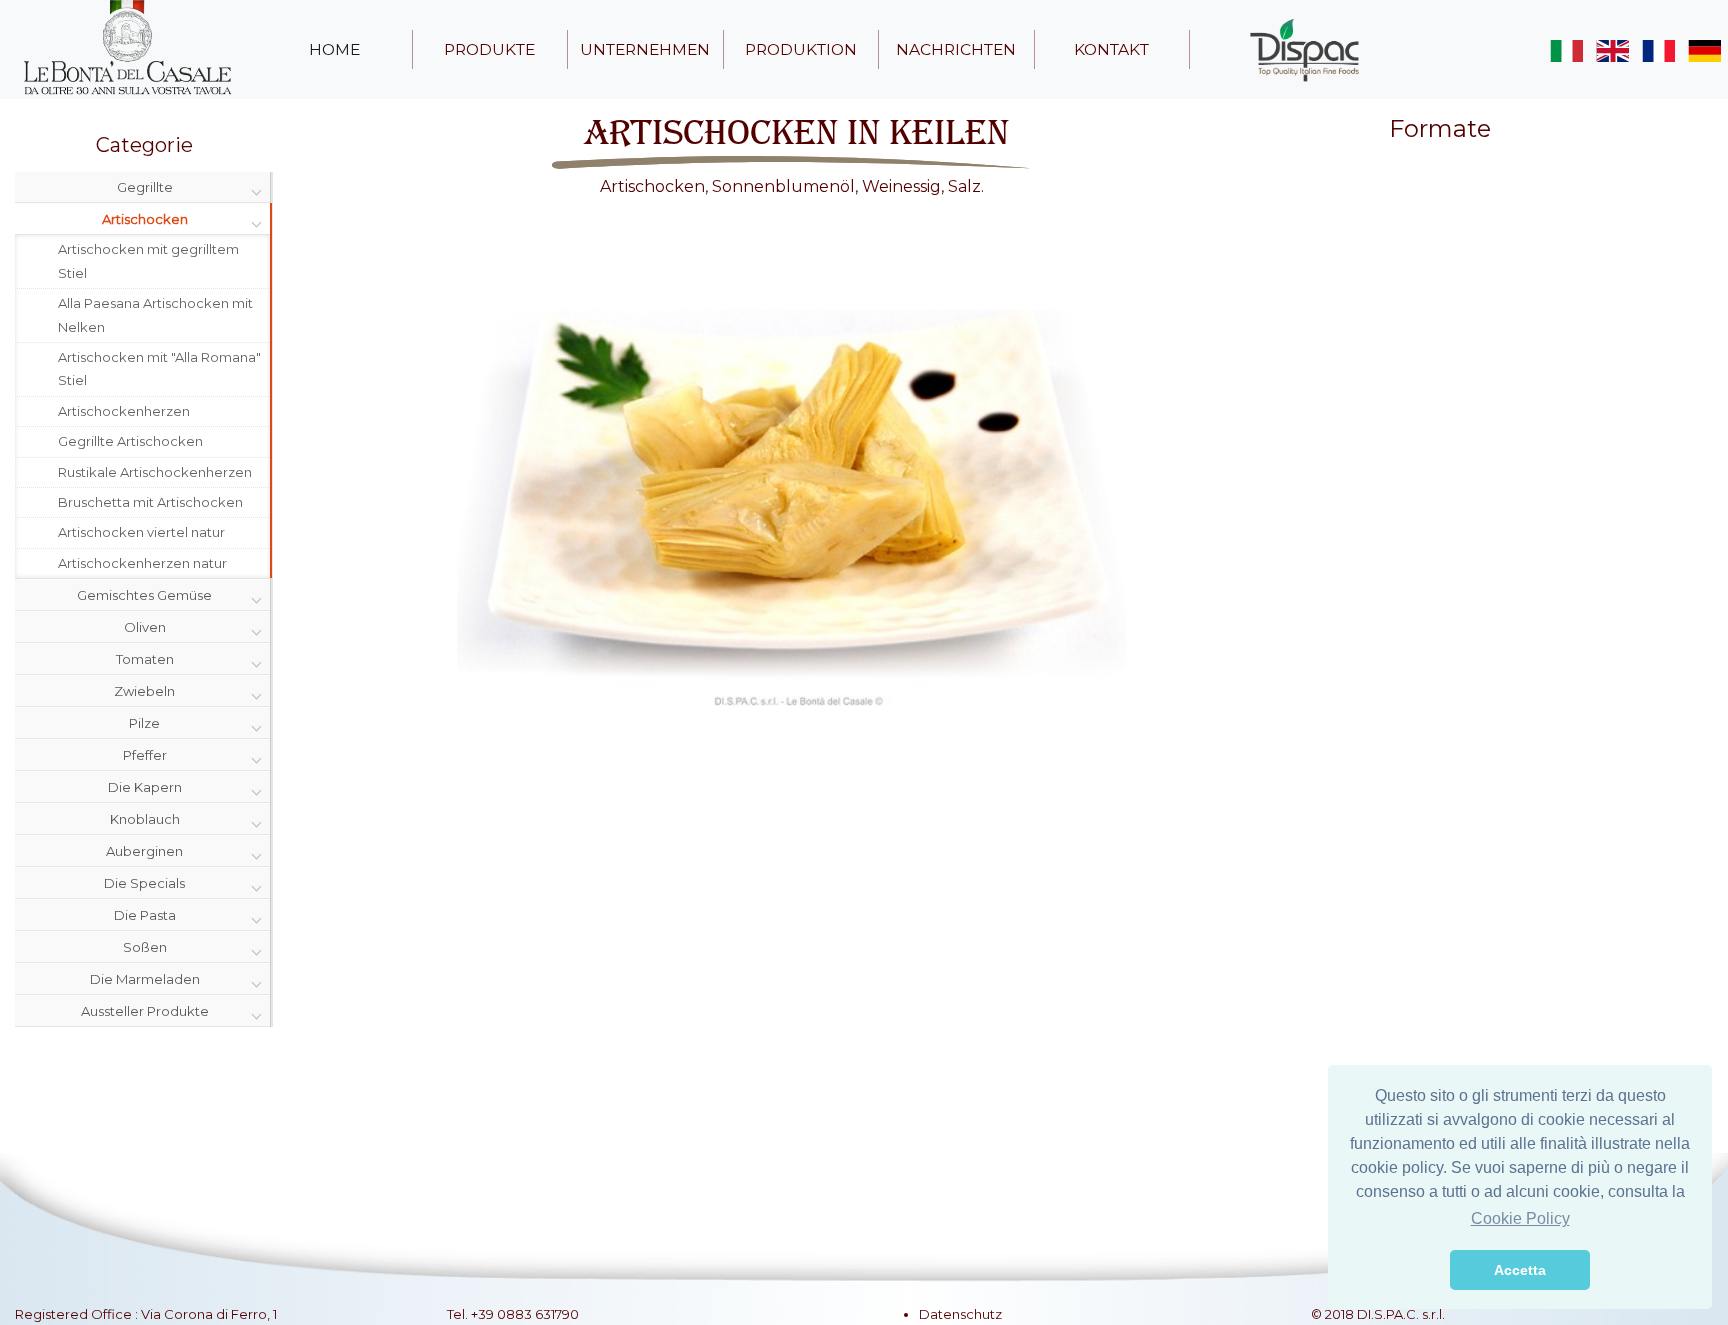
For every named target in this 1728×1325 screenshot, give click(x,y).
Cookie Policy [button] (1520, 1218)
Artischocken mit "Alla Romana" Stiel (159, 368)
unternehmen (645, 49)
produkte (489, 49)
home (334, 49)
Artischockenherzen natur (142, 563)
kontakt (1111, 49)
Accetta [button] (1520, 1270)
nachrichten (956, 49)
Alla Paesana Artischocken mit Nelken (155, 314)
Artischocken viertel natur (141, 532)
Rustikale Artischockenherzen (155, 472)
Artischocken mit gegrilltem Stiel (148, 260)
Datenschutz (960, 1314)
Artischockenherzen (124, 411)
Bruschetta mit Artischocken (150, 502)
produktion (801, 49)
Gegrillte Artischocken (130, 441)
